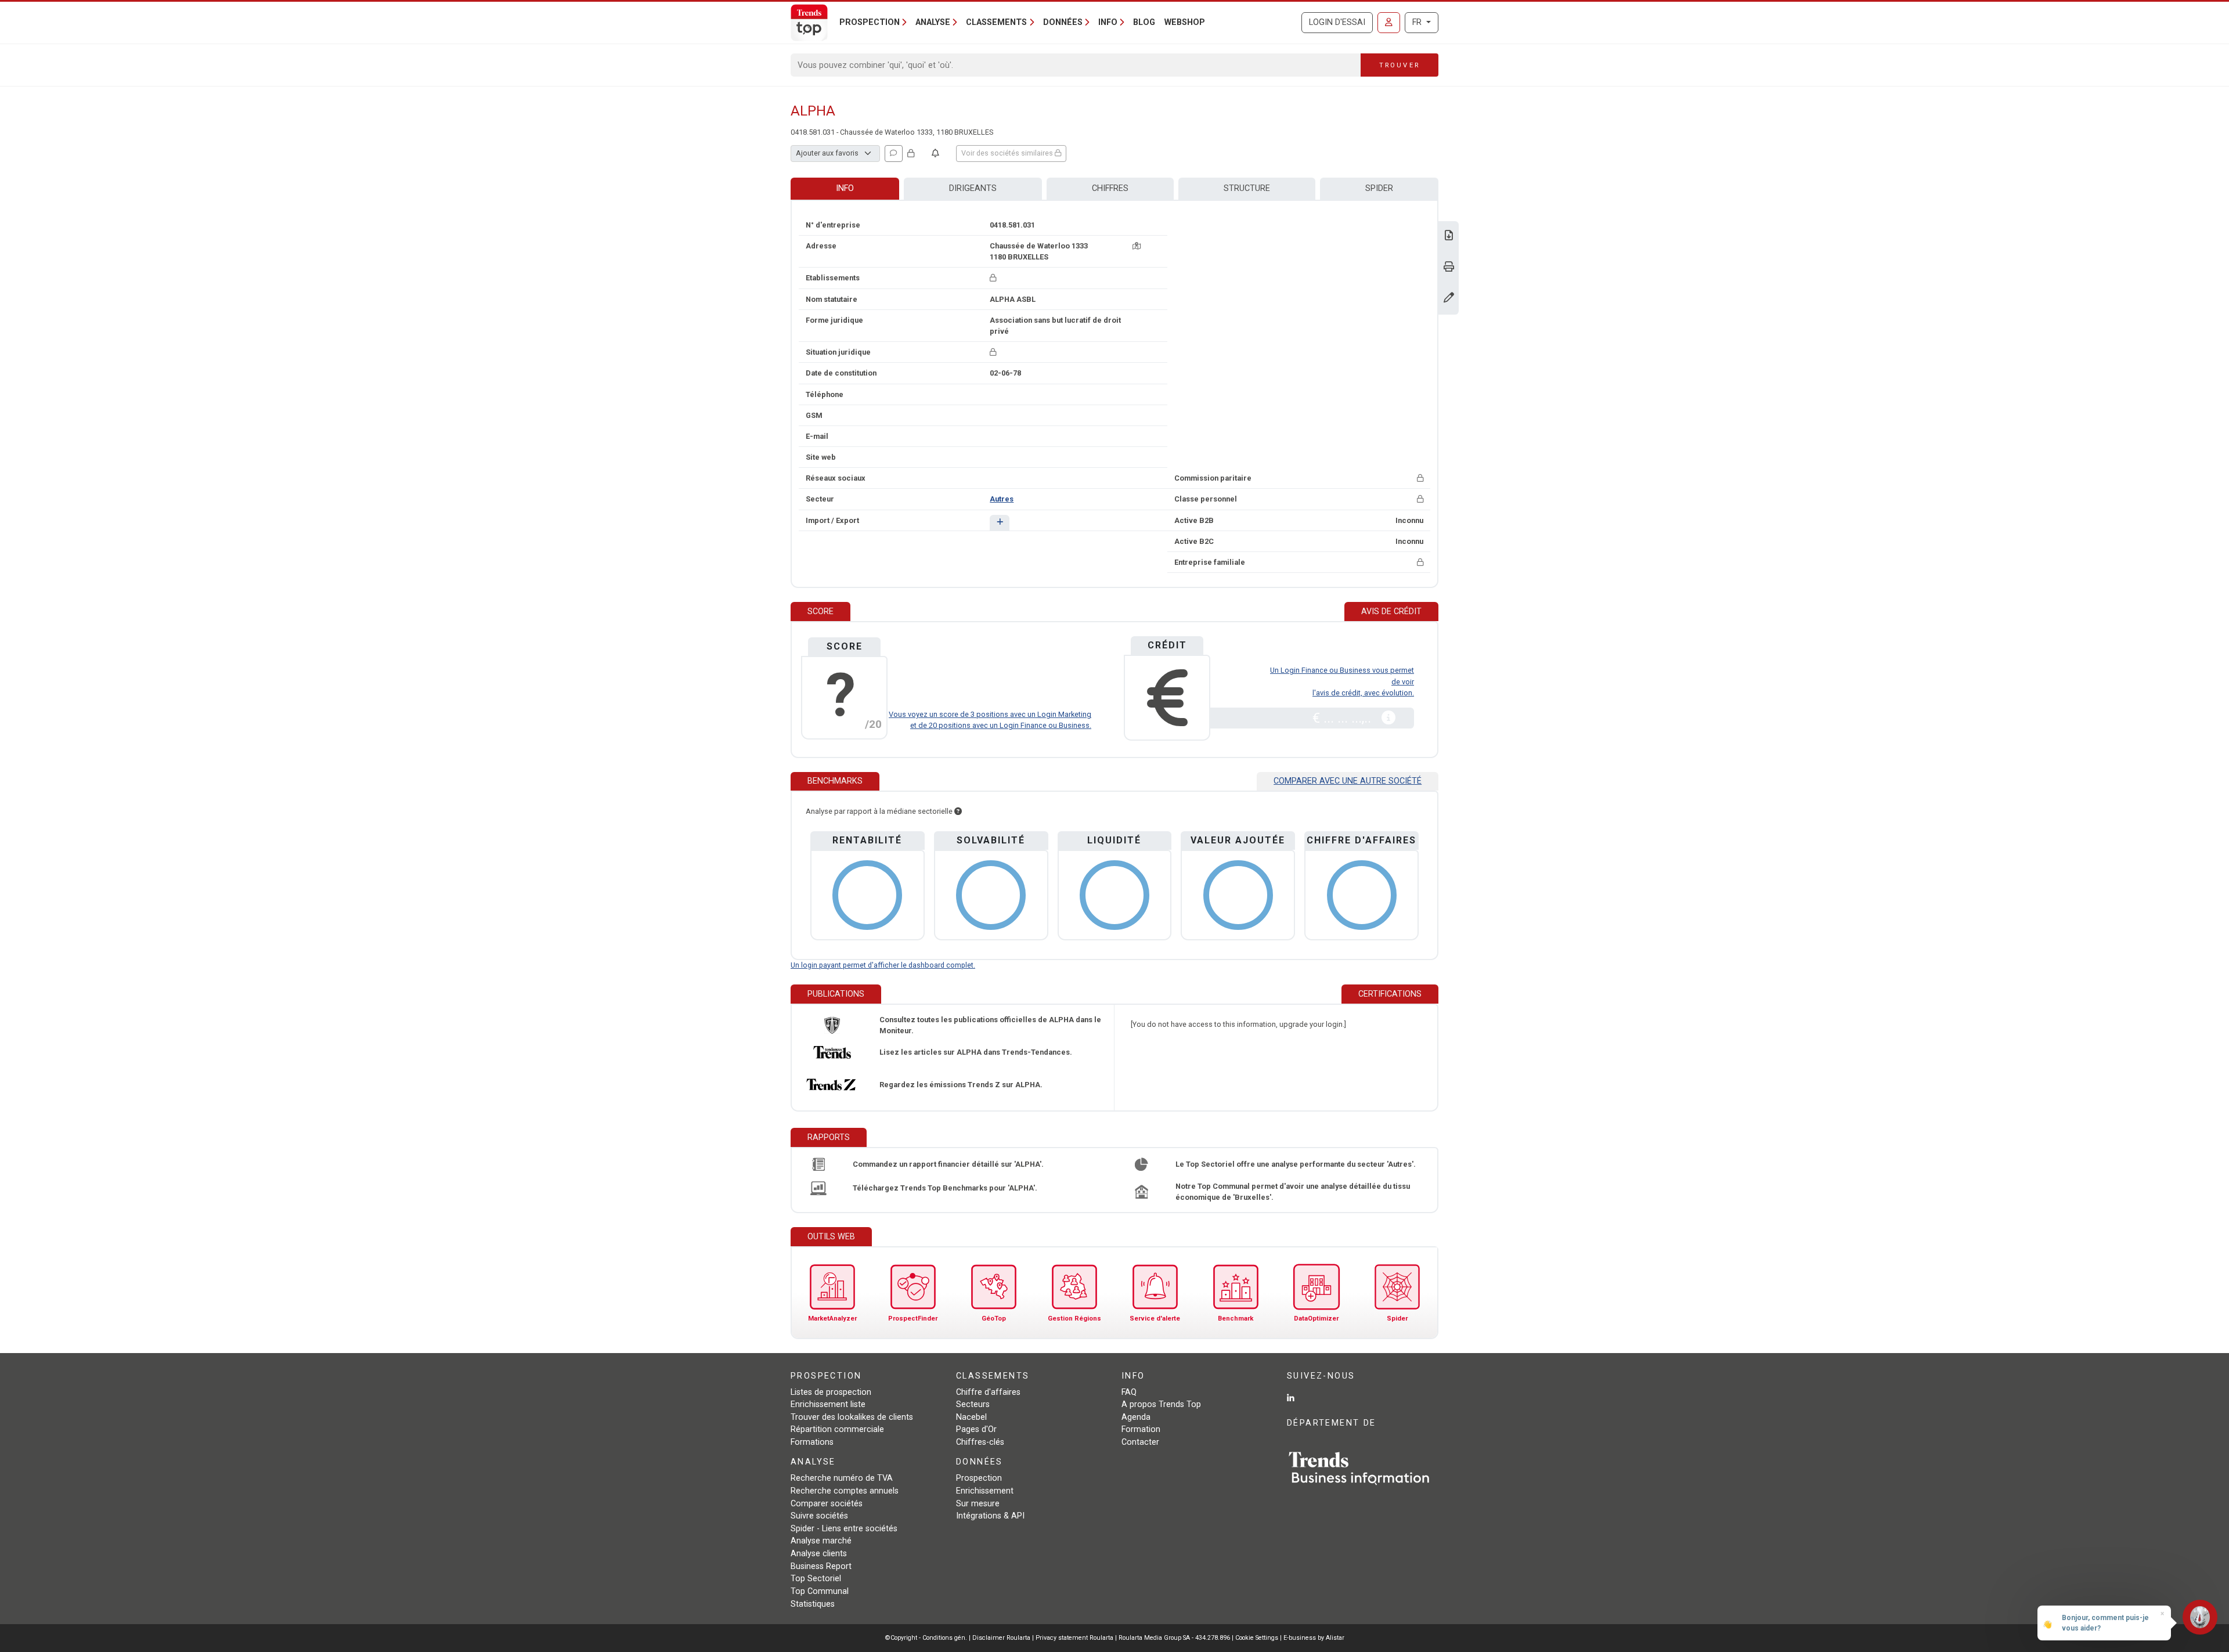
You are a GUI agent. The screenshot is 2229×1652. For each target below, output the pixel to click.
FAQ (1129, 1392)
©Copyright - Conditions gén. (926, 1638)
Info (845, 188)
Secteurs (973, 1404)
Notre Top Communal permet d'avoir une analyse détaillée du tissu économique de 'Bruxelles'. (1293, 1192)
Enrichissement (985, 1491)
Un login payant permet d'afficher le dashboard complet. (883, 965)
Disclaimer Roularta (1001, 1638)
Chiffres (1110, 188)
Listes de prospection (831, 1392)
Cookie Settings (1258, 1638)
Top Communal (820, 1591)
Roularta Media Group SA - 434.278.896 (1175, 1638)
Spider (1379, 188)
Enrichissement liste (828, 1404)
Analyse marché (821, 1541)
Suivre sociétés (819, 1516)
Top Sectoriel (816, 1579)
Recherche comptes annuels (845, 1491)
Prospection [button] (870, 22)
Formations (812, 1442)
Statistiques (813, 1604)
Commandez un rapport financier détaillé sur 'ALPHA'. (948, 1164)
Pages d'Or (976, 1429)
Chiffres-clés (980, 1442)
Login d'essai (1337, 22)
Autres (1002, 499)
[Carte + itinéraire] (1137, 246)
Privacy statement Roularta (1074, 1638)
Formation (1141, 1429)
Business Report (821, 1566)
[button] (999, 523)
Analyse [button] (933, 22)
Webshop (1185, 22)
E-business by (1314, 1638)
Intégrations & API (990, 1516)
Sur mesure (978, 1504)
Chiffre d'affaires (988, 1392)
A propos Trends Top (1161, 1404)
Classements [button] (996, 22)
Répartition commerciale (837, 1429)
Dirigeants (973, 188)
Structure (1247, 188)
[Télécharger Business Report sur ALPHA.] (1449, 237)
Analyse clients (819, 1554)
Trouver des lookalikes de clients (852, 1417)
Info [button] (1108, 22)
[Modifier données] (1449, 299)
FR (1418, 22)
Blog (1144, 22)
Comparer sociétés (827, 1504)
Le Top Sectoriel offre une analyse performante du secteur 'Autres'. (1296, 1164)
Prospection (979, 1478)
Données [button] (1063, 22)
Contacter (1140, 1442)
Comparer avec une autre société (1348, 781)
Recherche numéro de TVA (842, 1478)
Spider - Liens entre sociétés (844, 1529)
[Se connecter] (1389, 23)
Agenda (1136, 1417)
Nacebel (971, 1417)
